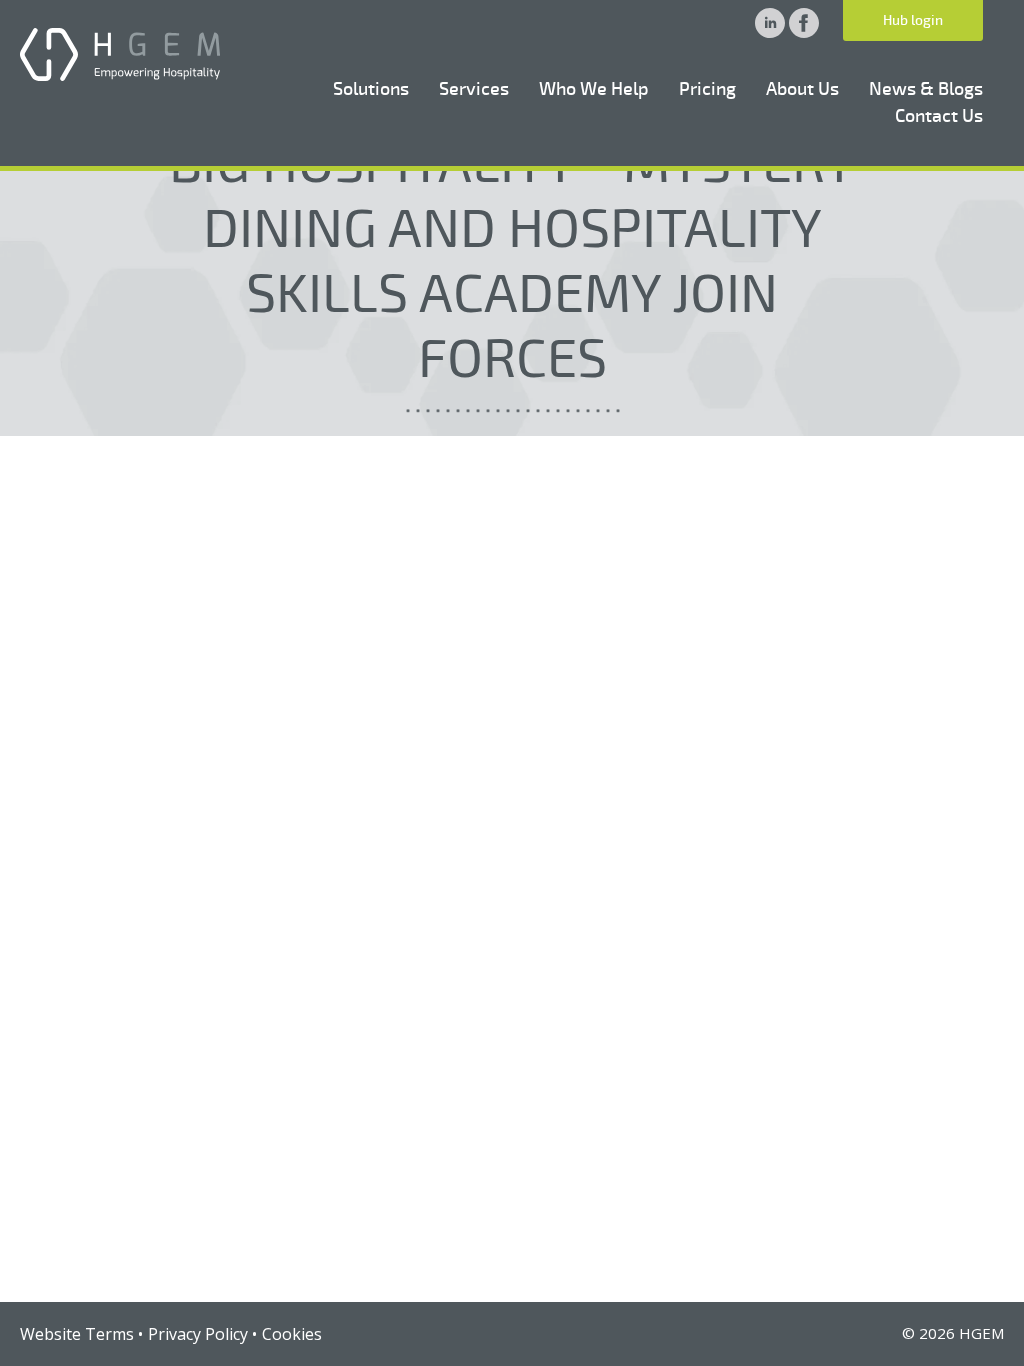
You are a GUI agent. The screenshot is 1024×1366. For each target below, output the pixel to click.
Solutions (371, 89)
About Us (802, 89)
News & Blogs (926, 89)
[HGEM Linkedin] (772, 32)
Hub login (913, 20)
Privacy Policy (198, 1334)
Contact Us (939, 116)
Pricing (707, 89)
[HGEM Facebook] (804, 32)
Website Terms (77, 1334)
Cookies (292, 1334)
